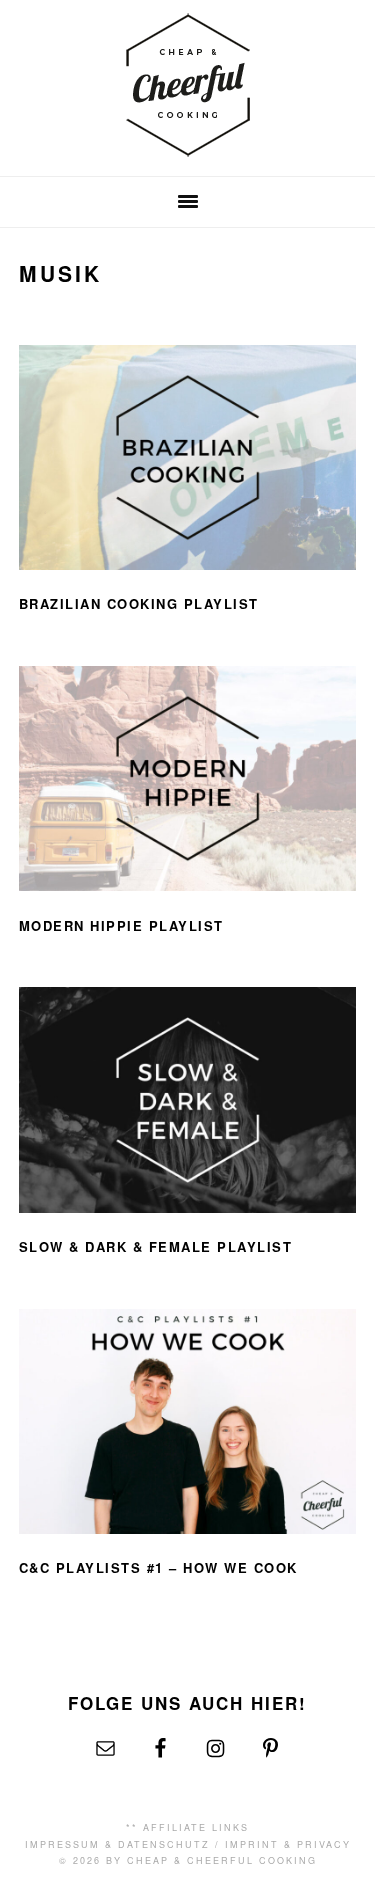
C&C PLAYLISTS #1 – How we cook (158, 1567)
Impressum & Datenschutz (117, 1844)
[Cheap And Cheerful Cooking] (188, 144)
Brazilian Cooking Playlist (139, 603)
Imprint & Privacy (288, 1844)
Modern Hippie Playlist (121, 925)
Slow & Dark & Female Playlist (156, 1246)
